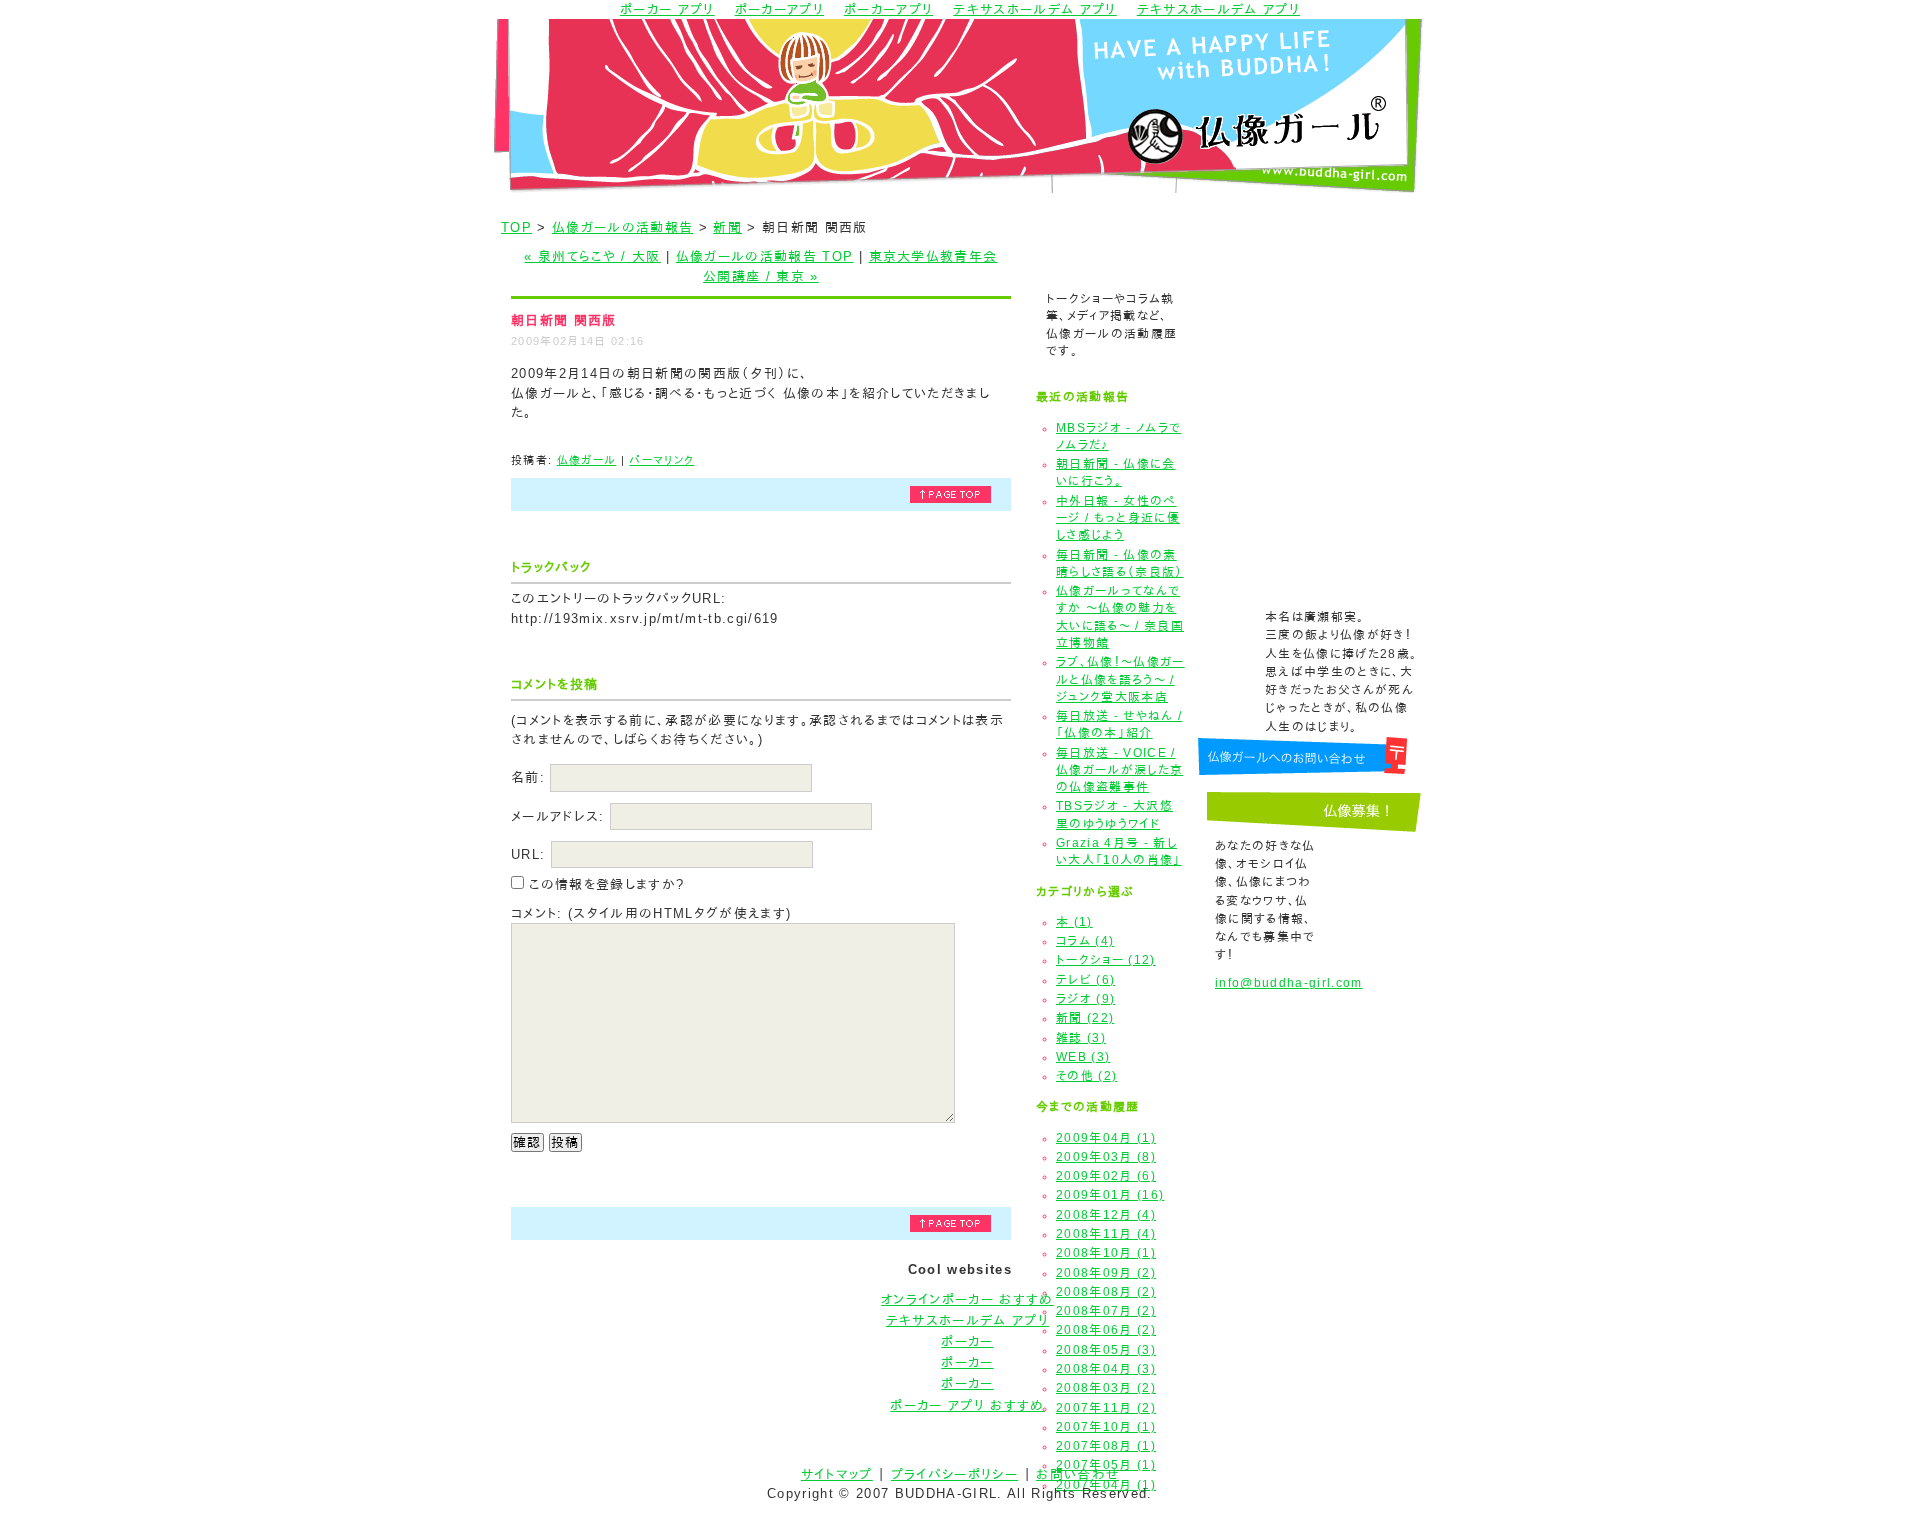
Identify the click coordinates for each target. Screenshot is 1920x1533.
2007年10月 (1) (1106, 1427)
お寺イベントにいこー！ (1312, 478)
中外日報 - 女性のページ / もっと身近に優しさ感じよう (1118, 518)
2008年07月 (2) (1106, 1311)
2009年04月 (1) (1106, 1138)
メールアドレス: (558, 816)
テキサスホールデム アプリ (967, 1320)
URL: (528, 854)
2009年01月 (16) (1110, 1195)
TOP (516, 227)
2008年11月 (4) (1106, 1234)
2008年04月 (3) (1106, 1369)
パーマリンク (661, 460)
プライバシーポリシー (954, 1474)
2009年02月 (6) (1106, 1176)
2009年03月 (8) (1106, 1157)
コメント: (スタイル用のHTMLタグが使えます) (651, 913)
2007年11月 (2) (1106, 1408)
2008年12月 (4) (1106, 1215)
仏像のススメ (1312, 307)
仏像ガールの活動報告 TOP (765, 256)
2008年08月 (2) (1106, 1292)
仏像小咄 (1312, 421)
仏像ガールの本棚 (1312, 364)
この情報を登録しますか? (604, 884)
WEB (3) (1083, 1057)
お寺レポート (1312, 250)
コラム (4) (1085, 941)
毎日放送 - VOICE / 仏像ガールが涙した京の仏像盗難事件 (1119, 770)
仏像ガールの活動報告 (622, 227)
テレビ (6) (1085, 980)
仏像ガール (587, 460)
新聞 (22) (1085, 1018)
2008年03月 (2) (1106, 1388)
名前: (528, 777)
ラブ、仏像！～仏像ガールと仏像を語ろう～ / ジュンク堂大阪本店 (1120, 679)
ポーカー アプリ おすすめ (967, 1405)
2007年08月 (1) (1106, 1446)
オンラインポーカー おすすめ (967, 1299)
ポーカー (967, 1341)
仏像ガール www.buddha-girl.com (960, 106)
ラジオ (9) (1085, 999)
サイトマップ (837, 1474)
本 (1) (1074, 922)
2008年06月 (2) (1106, 1330)
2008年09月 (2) (1106, 1273)
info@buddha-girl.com (1289, 983)
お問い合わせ (1077, 1474)
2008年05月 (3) (1106, 1350)
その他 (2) (1086, 1076)
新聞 (727, 227)
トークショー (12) (1106, 960)
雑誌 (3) (1081, 1038)
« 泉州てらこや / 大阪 (592, 256)
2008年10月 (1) (1106, 1253)
